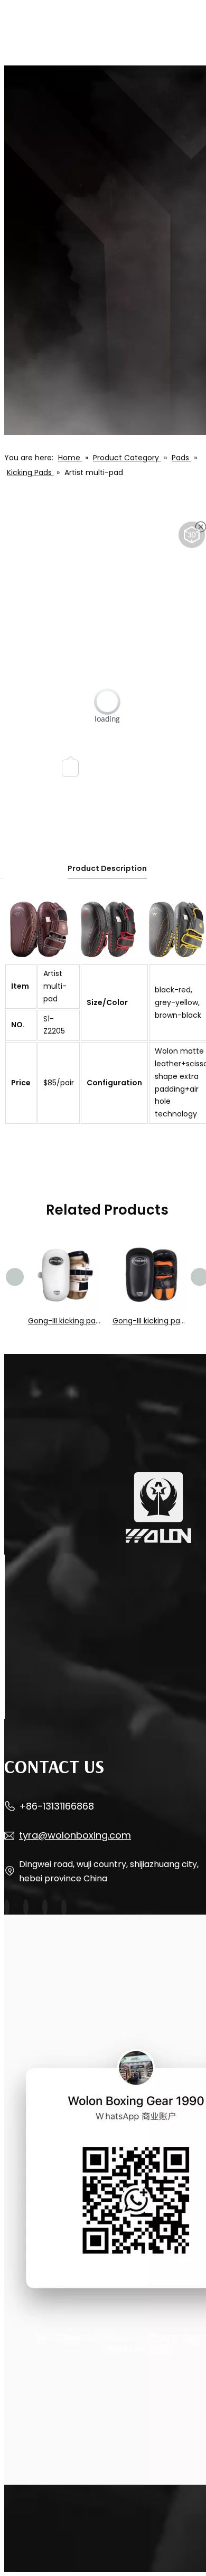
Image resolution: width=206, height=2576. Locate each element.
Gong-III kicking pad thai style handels (149, 1321)
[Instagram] (45, 1907)
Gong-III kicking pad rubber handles (65, 1321)
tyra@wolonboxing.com (75, 1835)
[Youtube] (26, 1907)
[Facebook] (7, 1907)
